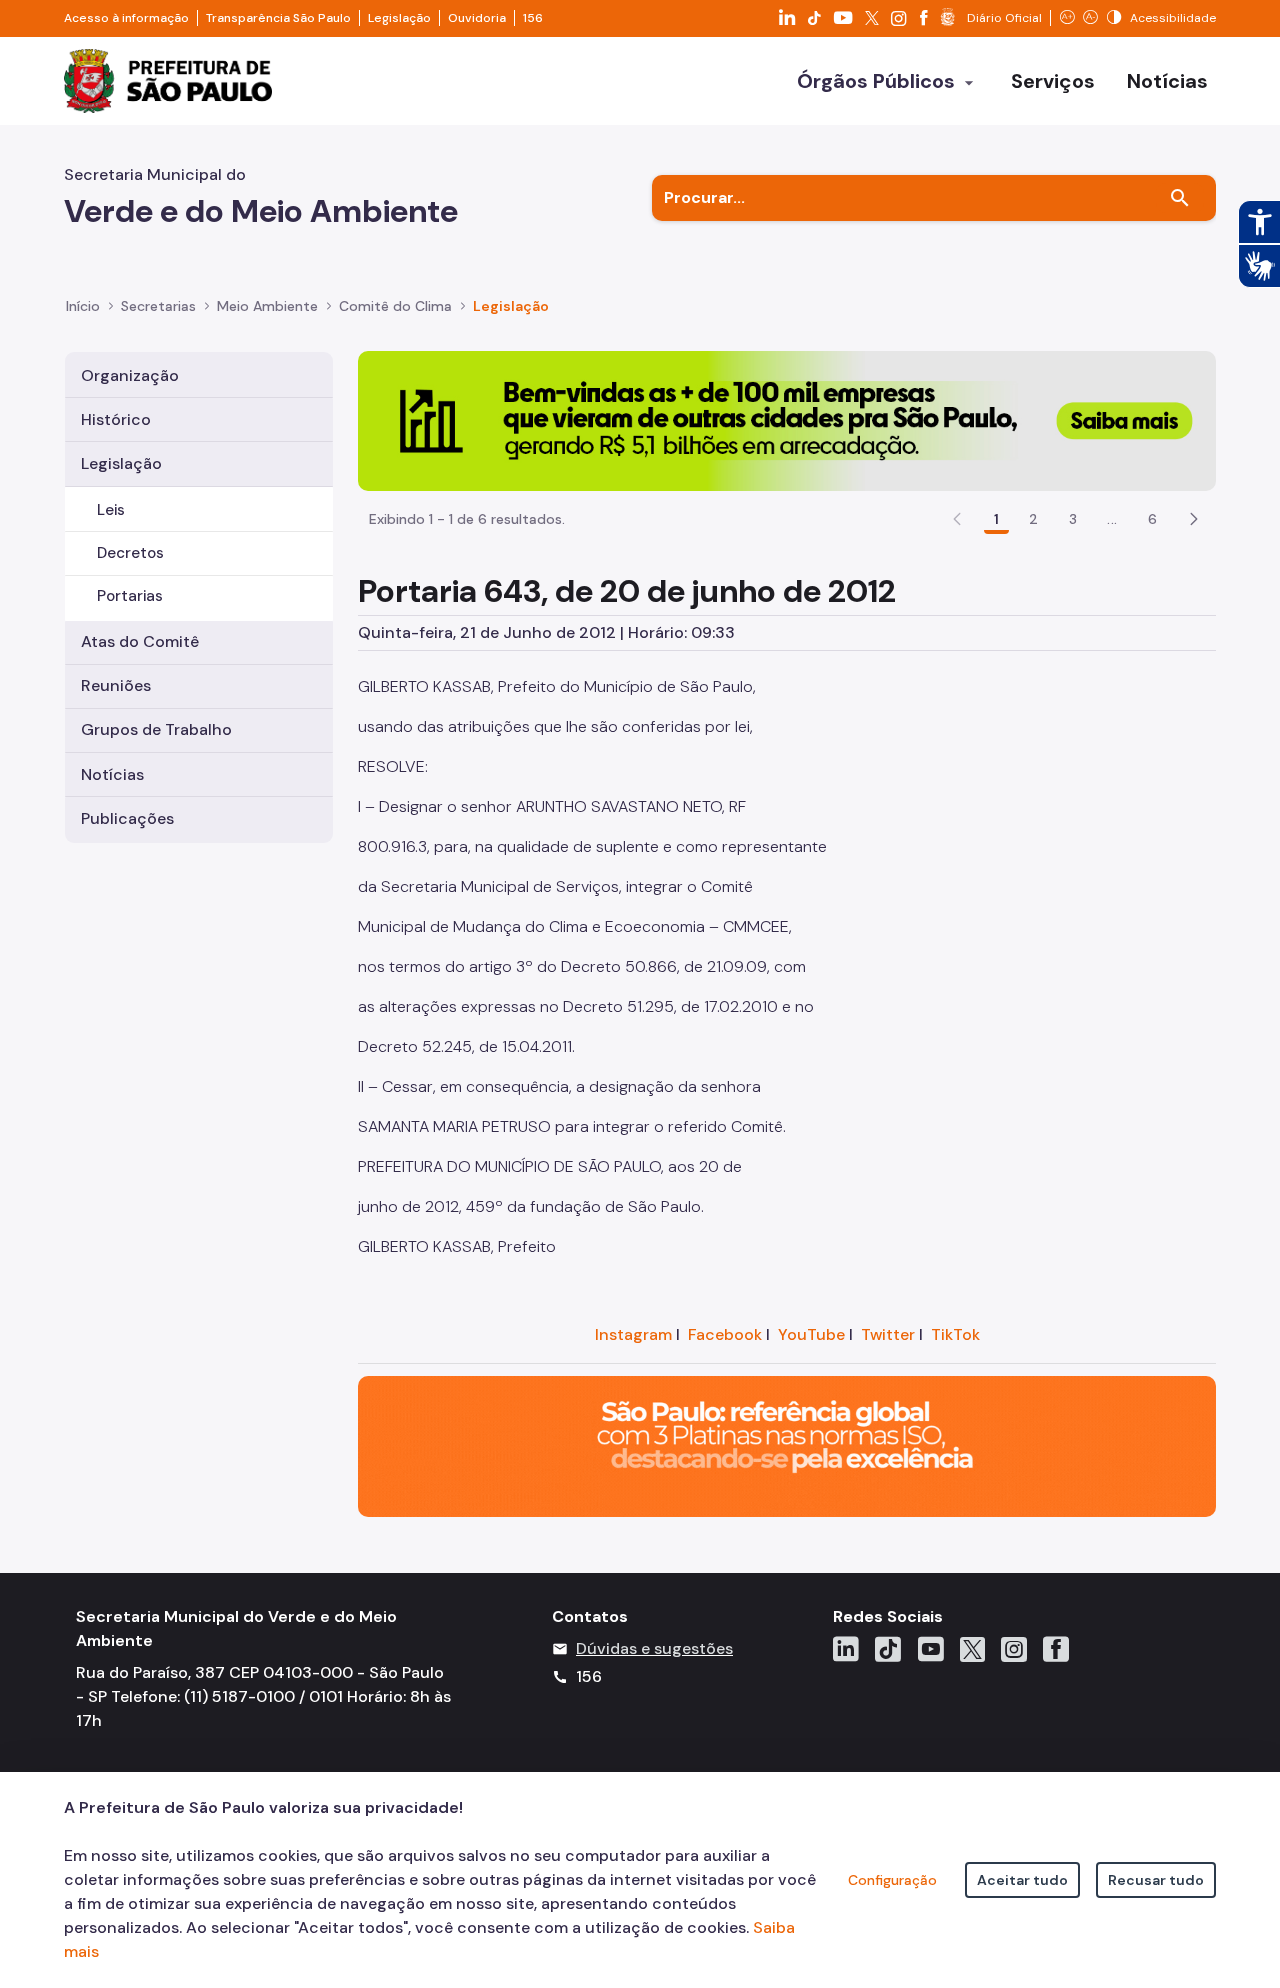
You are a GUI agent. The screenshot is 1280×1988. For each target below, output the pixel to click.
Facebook (725, 1334)
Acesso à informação (126, 18)
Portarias (130, 596)
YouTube (811, 1334)
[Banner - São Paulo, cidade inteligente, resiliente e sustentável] (787, 1445)
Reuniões (116, 685)
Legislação (399, 18)
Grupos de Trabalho (156, 729)
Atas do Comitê (140, 641)
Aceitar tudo (1022, 1880)
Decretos (130, 553)
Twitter (888, 1334)
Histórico (116, 419)
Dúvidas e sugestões (654, 1648)
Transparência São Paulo (278, 18)
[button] (1194, 519)
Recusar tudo (1156, 1880)
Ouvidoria (477, 18)
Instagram (633, 1334)
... (1112, 519)
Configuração (892, 1880)
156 (533, 18)
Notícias (112, 774)
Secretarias (158, 306)
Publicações (127, 818)
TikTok (955, 1334)
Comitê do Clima (395, 306)
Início (83, 306)
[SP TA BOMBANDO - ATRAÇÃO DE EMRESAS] (787, 419)
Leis (111, 510)
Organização (130, 375)
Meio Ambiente (267, 306)
